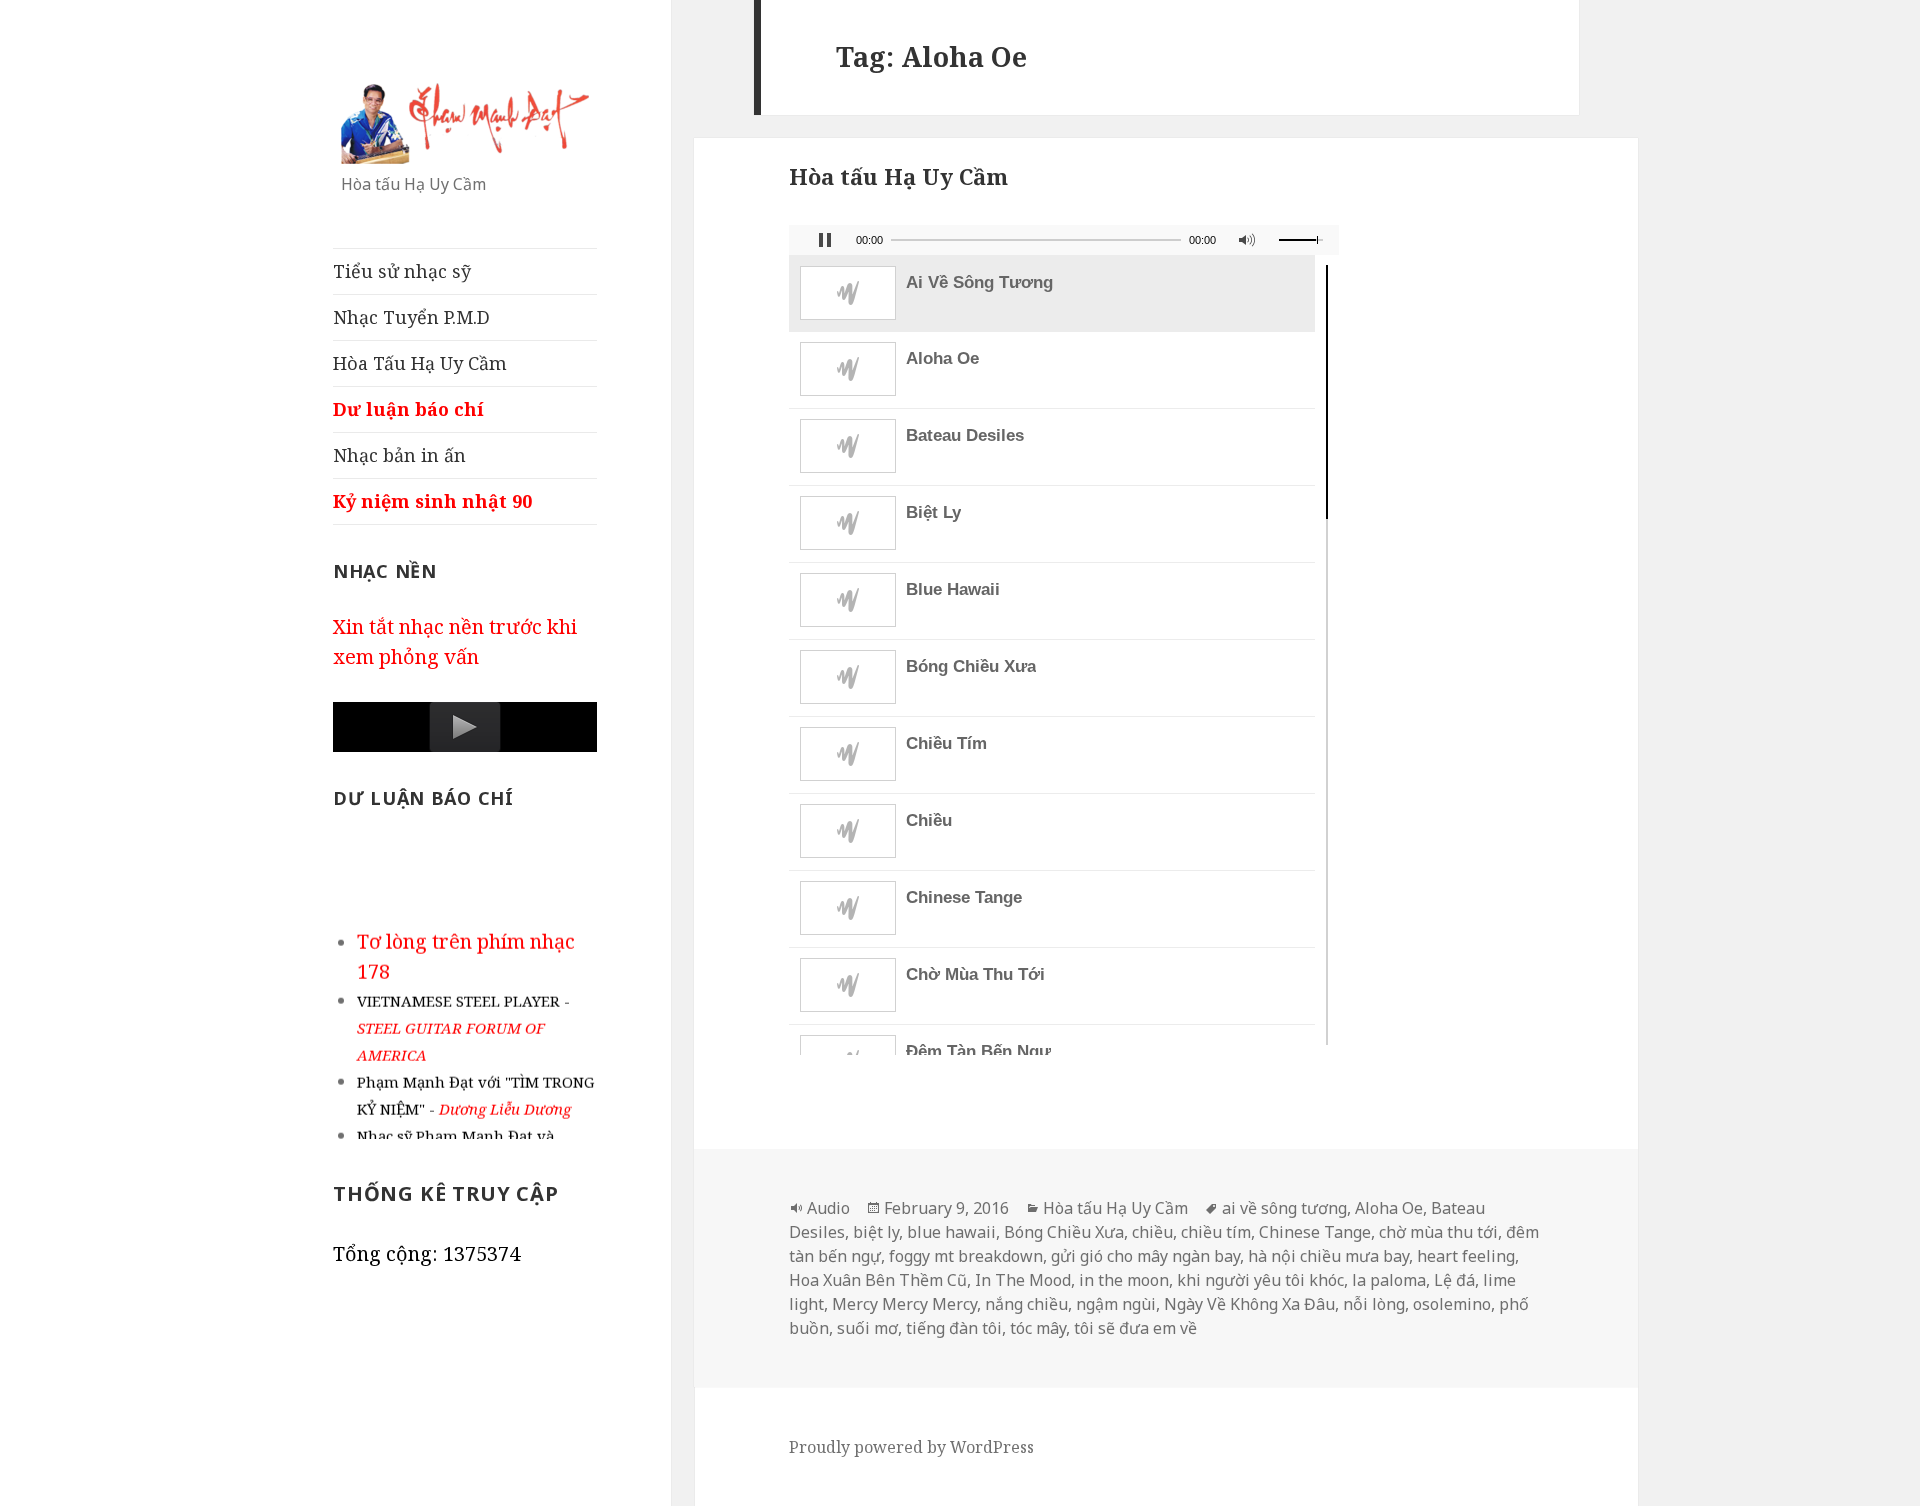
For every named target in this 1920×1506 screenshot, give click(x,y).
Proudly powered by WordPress (911, 1447)
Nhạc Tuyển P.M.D (411, 317)
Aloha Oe (1389, 1208)
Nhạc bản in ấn (399, 455)
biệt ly (876, 1232)
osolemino (1452, 1304)
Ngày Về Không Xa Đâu (1249, 1304)
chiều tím (1216, 1232)
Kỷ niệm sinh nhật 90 (432, 501)
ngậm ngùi (1116, 1304)
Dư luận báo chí (408, 409)
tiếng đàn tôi (954, 1328)
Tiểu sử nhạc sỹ (402, 271)
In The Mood (1023, 1280)
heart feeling (1466, 1256)
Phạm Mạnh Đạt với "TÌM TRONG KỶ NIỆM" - (475, 1090)
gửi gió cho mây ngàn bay (1145, 1256)
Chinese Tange (1315, 1232)
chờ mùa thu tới (1438, 1232)
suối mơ (867, 1328)
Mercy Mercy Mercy (904, 1304)
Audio (828, 1208)
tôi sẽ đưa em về (1135, 1328)
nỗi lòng (1374, 1304)
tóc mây (1038, 1328)
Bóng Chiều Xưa (1064, 1232)
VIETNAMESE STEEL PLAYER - (463, 1023)
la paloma (1389, 1280)
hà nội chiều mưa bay (1328, 1256)
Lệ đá (1454, 1280)
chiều (1152, 1232)
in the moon (1124, 1280)
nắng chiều (1026, 1304)
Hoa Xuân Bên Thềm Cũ (878, 1280)
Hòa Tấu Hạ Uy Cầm (420, 363)
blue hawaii (951, 1232)
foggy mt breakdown (966, 1256)
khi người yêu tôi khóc (1260, 1280)
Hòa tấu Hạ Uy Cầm (898, 176)
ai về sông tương (1284, 1208)
